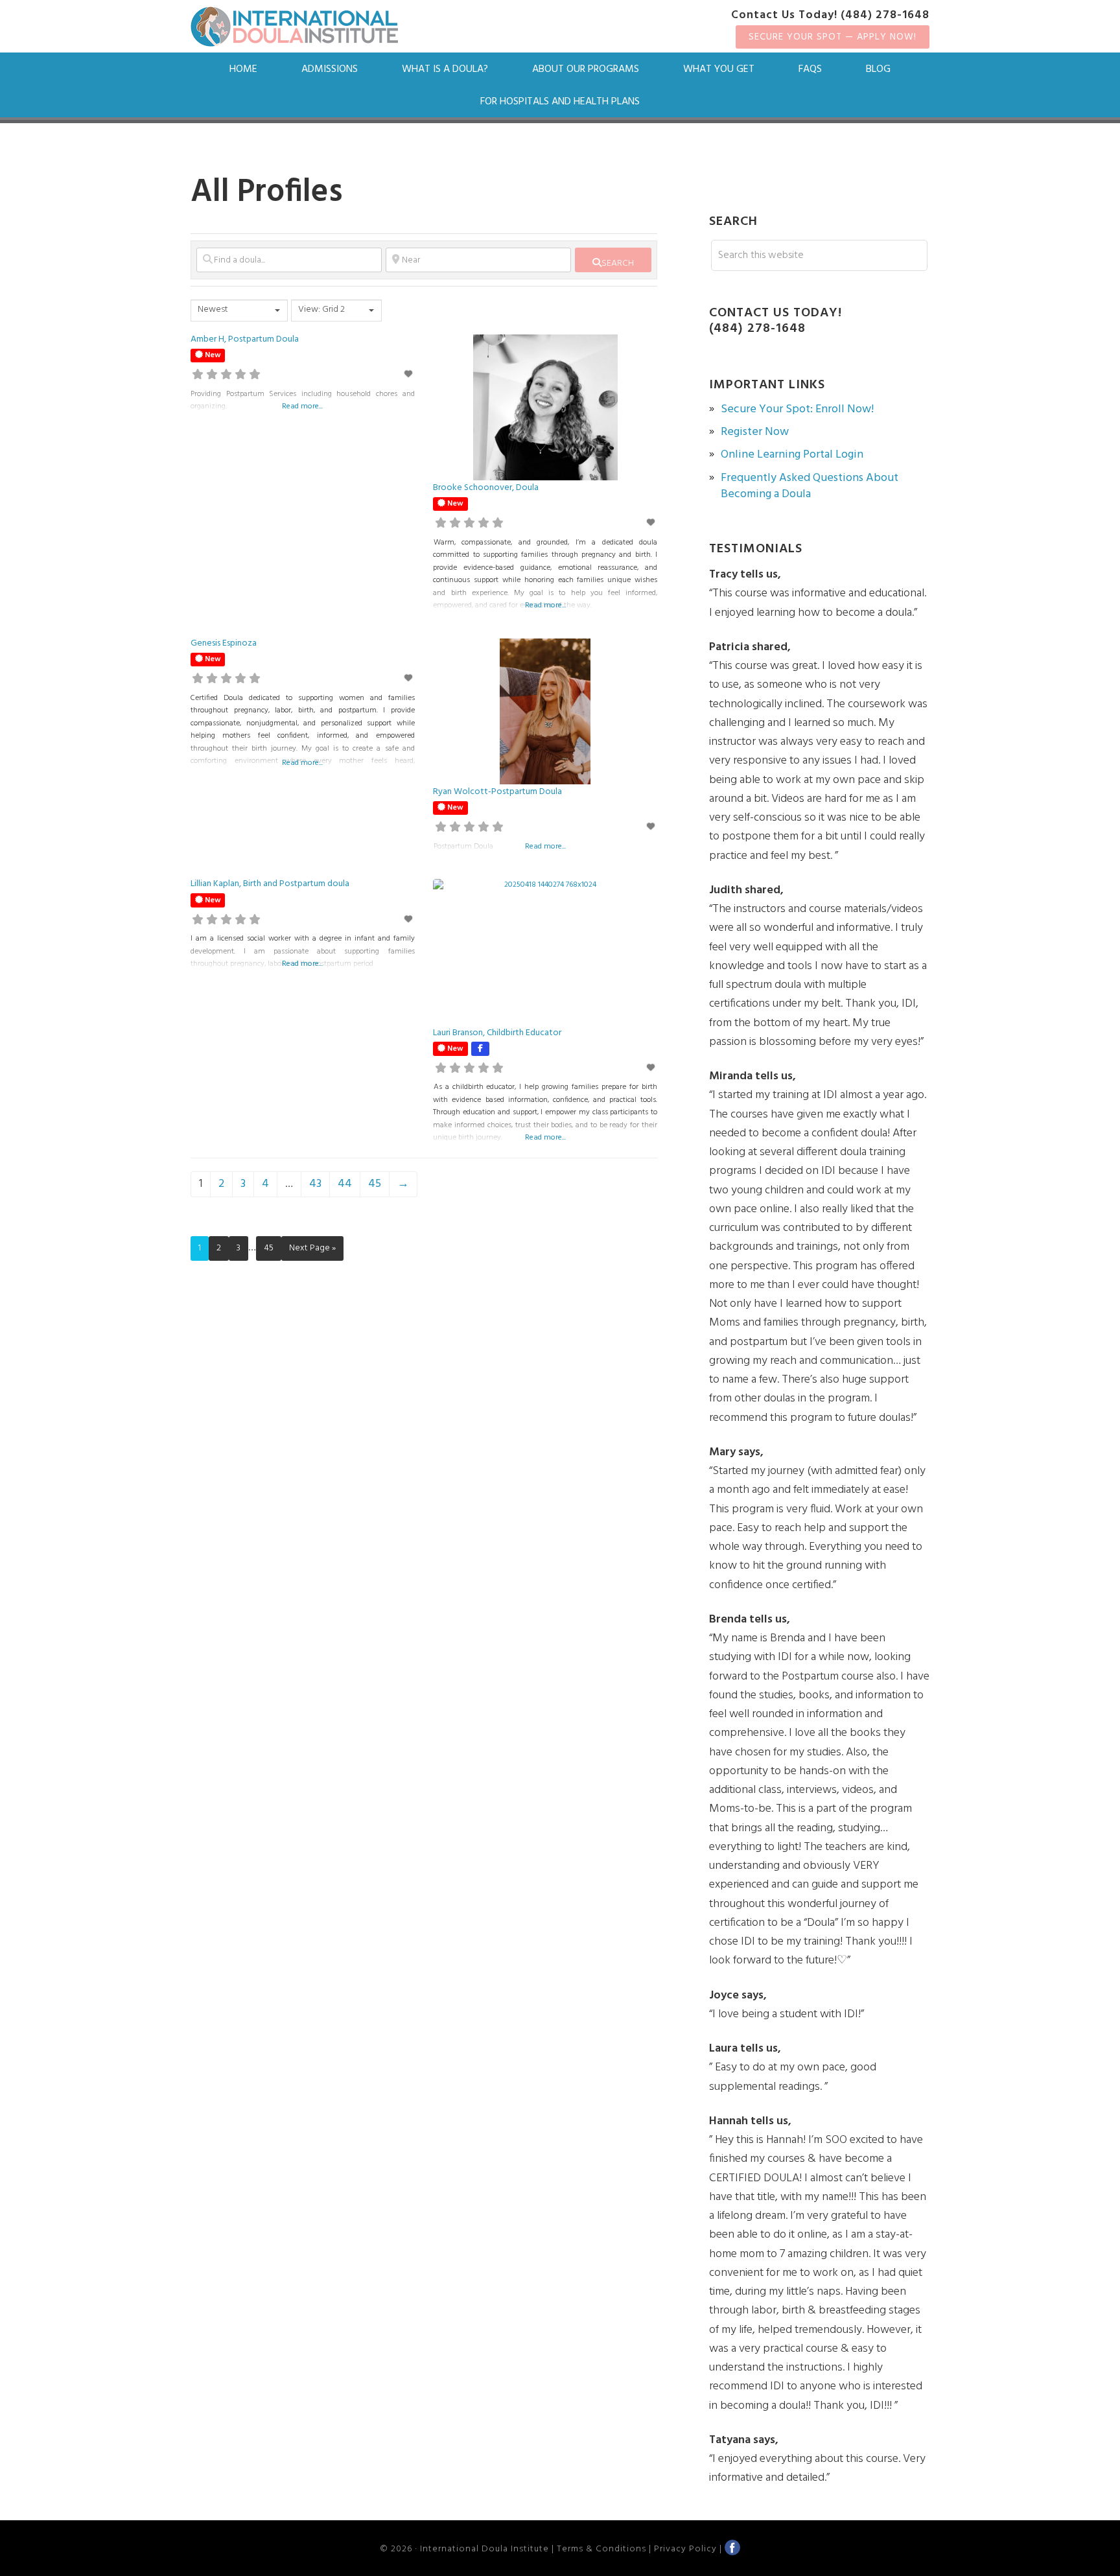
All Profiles (267, 193)
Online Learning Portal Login (792, 455)
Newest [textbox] (213, 310)
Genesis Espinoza (224, 643)
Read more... (302, 406)
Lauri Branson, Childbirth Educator (497, 1033)
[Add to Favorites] (409, 375)
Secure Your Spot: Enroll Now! (797, 409)
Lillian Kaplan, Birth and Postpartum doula (270, 884)
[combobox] (239, 310)
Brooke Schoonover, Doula (486, 488)
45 (375, 1184)
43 (315, 1184)
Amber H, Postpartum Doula (245, 339)
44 (345, 1184)
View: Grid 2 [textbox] (321, 310)
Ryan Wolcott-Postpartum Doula (497, 792)
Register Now (755, 432)
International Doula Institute (294, 27)
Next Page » (312, 1248)
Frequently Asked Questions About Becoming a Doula (810, 486)
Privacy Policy (685, 2549)
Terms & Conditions (601, 2549)
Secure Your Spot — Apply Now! (833, 37)
